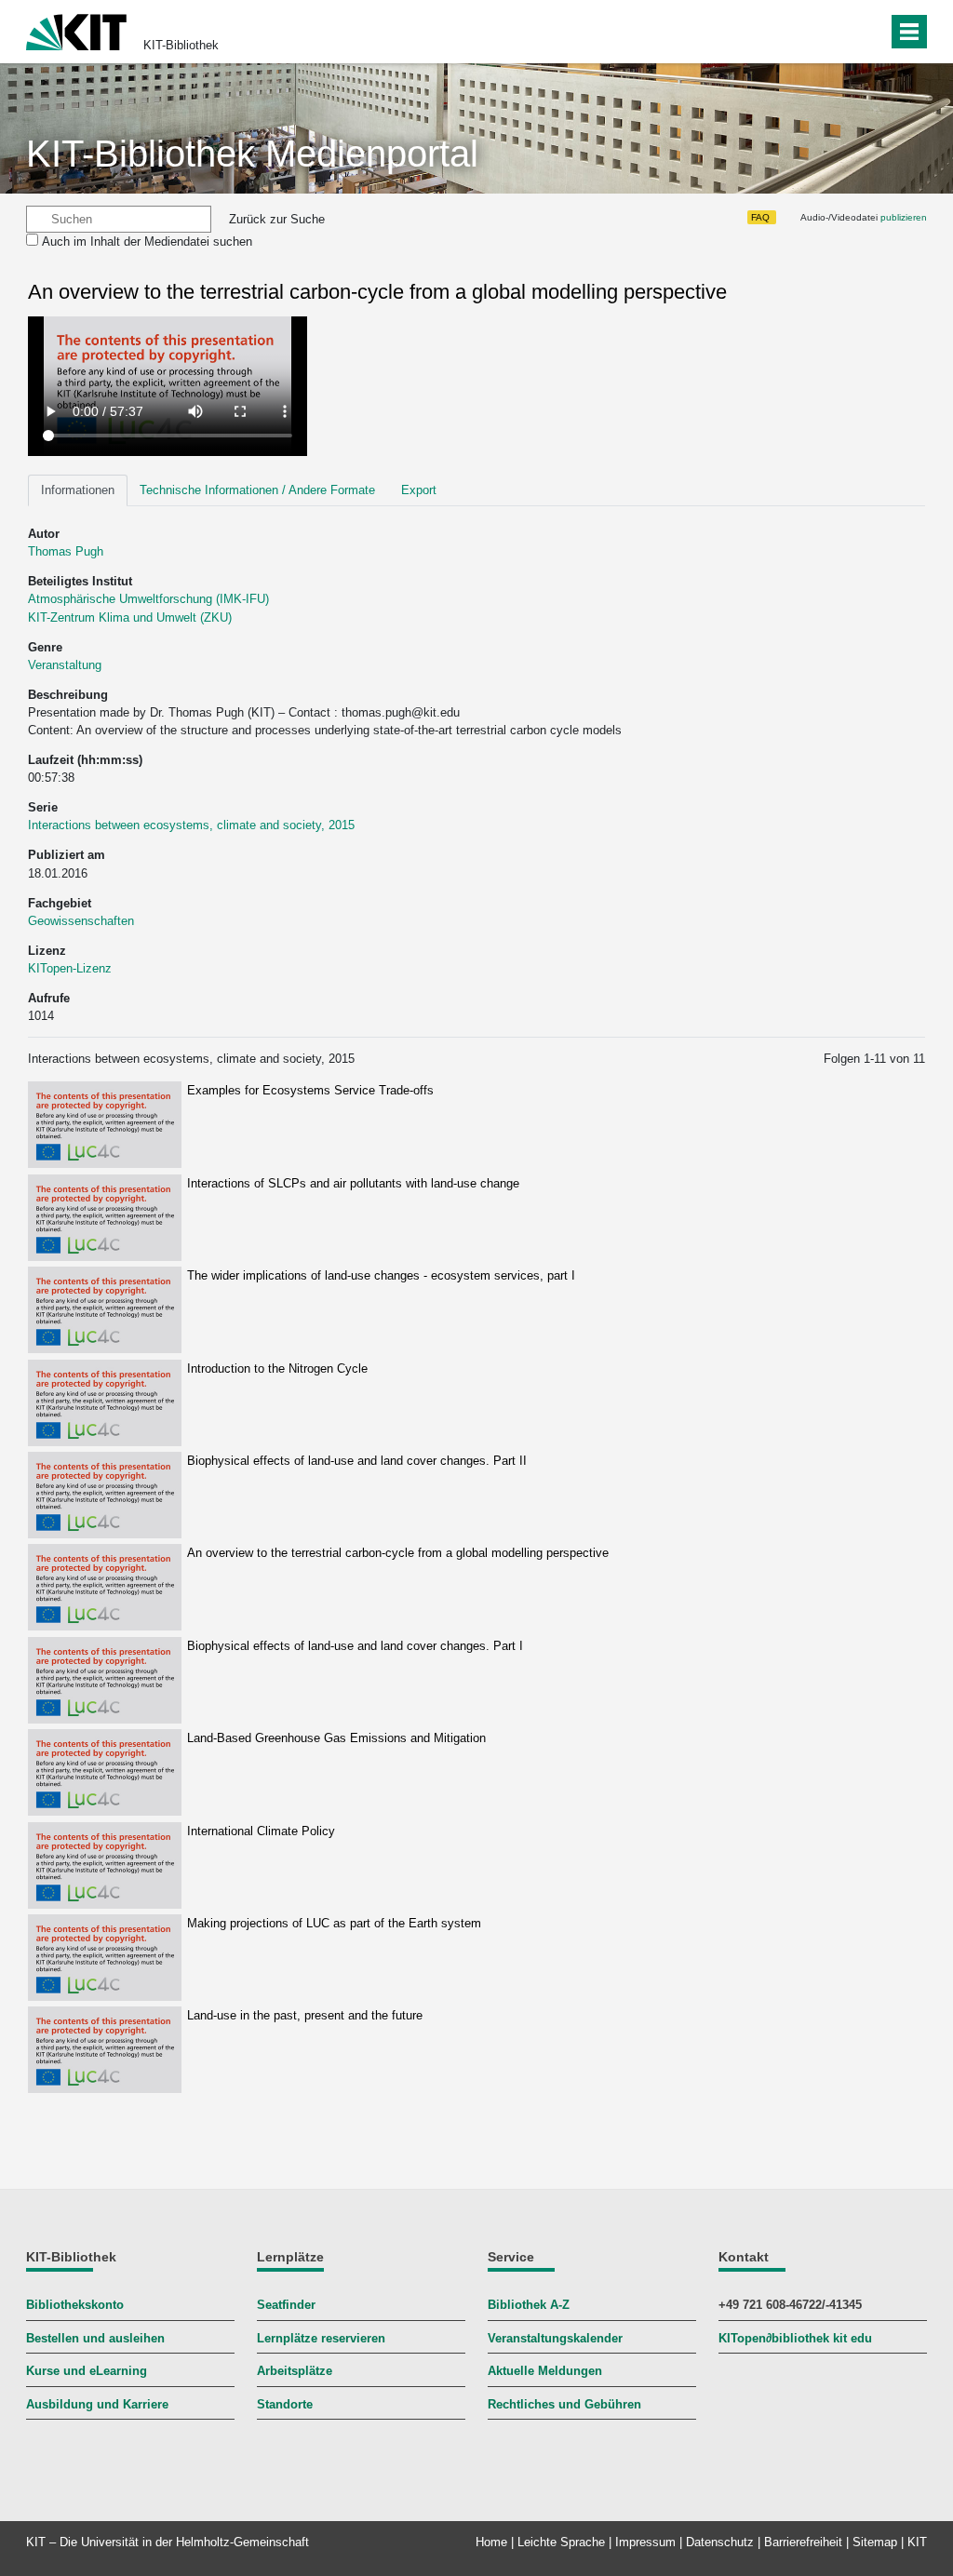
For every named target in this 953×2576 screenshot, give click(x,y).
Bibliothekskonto (75, 2305)
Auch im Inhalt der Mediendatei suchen (147, 241)
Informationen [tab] (78, 490)
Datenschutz (720, 2542)
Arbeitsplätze (295, 2371)
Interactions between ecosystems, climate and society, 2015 (191, 825)
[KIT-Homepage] (76, 30)
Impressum (645, 2542)
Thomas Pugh (66, 551)
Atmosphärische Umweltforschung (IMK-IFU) (148, 599)
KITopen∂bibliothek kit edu (795, 2338)
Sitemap (875, 2542)
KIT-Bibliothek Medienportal (252, 154)
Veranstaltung (65, 665)
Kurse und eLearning (87, 2371)
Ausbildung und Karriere (97, 2404)
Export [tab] (419, 490)
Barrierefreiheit (803, 2542)
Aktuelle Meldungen (545, 2371)
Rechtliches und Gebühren (564, 2404)
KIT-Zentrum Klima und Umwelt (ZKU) (130, 617)
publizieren (904, 217)
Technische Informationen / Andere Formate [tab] (257, 490)
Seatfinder (286, 2305)
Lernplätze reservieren (321, 2338)
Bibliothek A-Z (529, 2305)
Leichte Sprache (561, 2542)
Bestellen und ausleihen (95, 2338)
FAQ (760, 217)
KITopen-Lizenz (70, 968)
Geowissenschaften (81, 921)
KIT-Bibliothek (181, 45)
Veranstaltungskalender (555, 2338)
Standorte (285, 2404)
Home (491, 2542)
